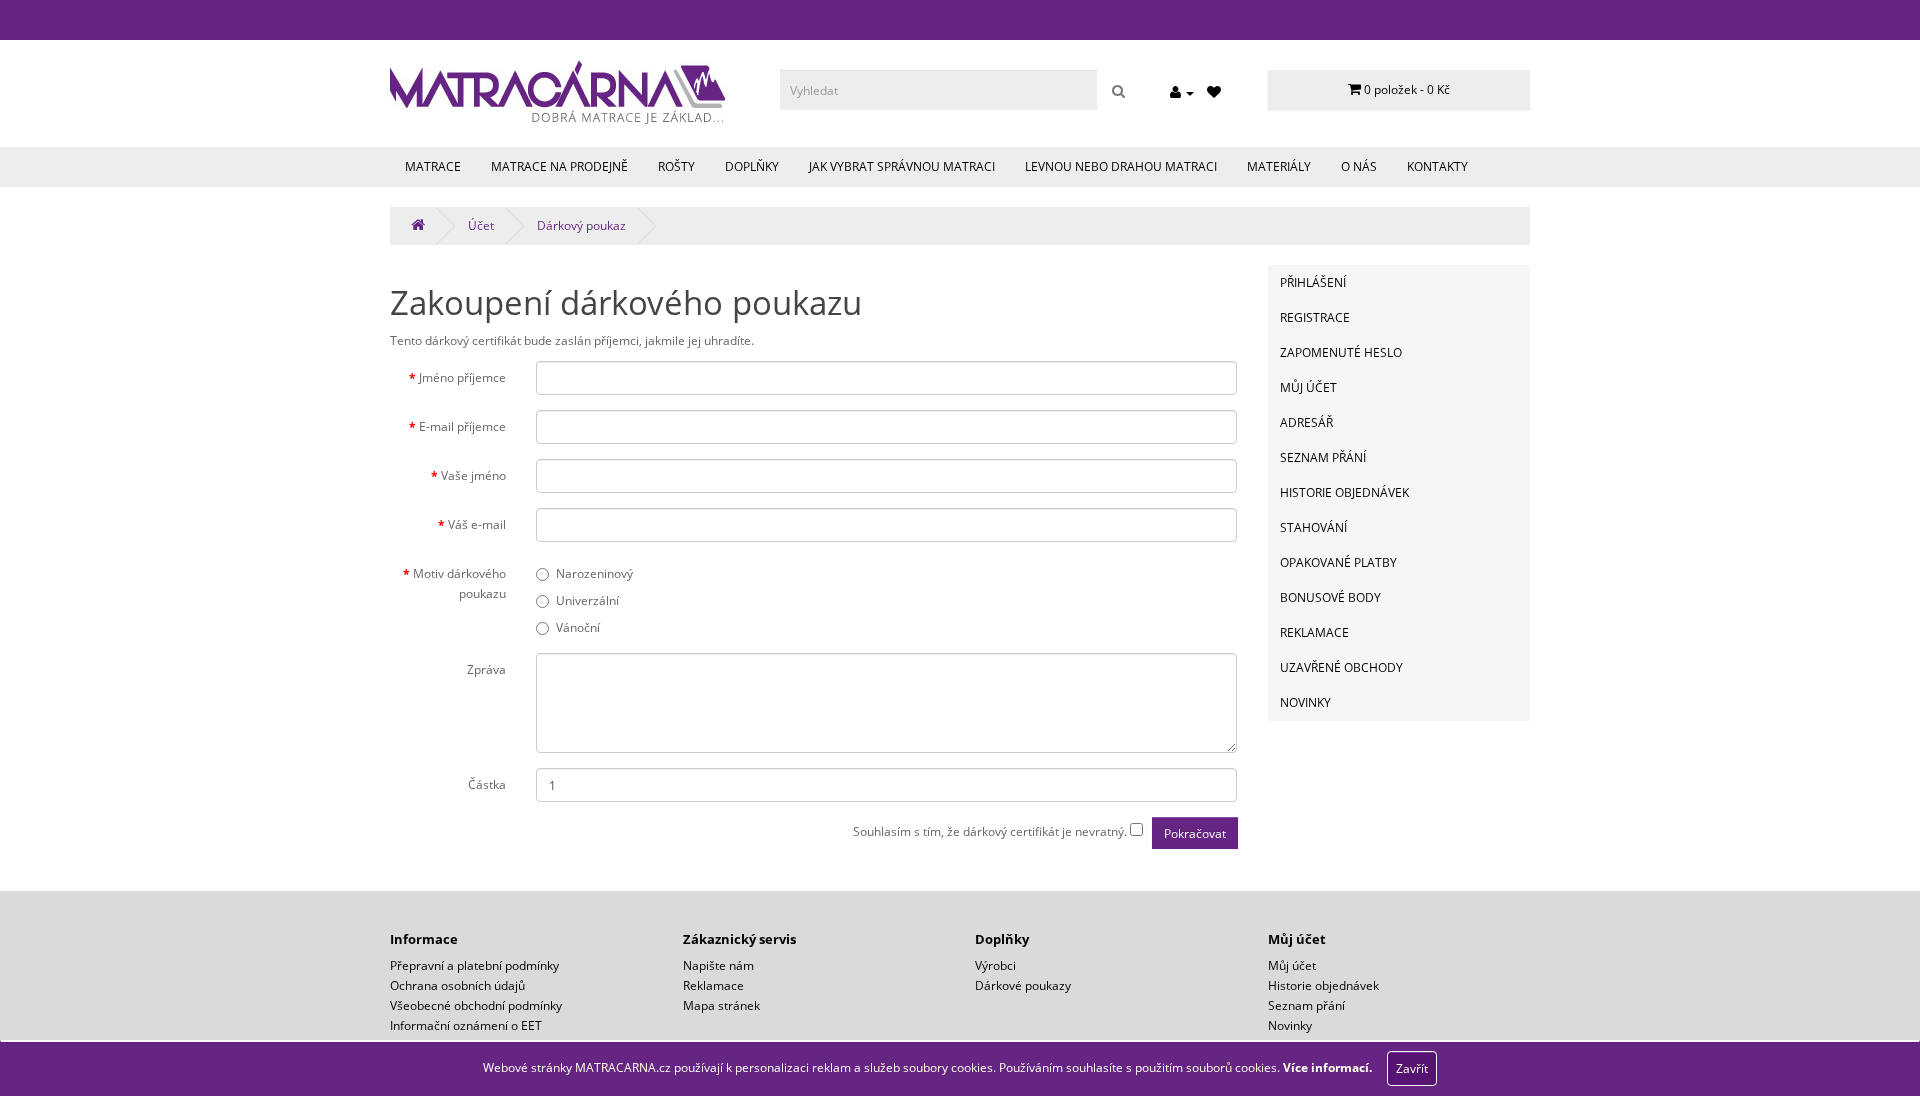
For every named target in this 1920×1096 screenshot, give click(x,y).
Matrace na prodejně (559, 166)
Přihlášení (1313, 282)
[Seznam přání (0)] (1214, 92)
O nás (1359, 166)
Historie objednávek (1344, 492)
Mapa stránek (721, 1005)
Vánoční (578, 627)
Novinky (1305, 702)
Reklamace (1314, 632)
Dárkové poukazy (1023, 985)
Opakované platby (1338, 562)
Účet (481, 225)
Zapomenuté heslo (1341, 352)
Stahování (1313, 527)
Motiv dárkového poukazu (459, 583)
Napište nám (718, 965)
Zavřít (1412, 1068)
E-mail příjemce (462, 426)
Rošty (676, 166)
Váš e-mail (477, 524)
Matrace (433, 166)
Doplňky (752, 166)
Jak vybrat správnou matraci (902, 166)
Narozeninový (594, 573)
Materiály (1279, 166)
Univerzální (587, 600)
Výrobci (995, 965)
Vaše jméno (473, 475)
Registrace (1315, 317)
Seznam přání (1323, 457)
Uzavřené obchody (1341, 667)
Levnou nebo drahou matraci (1121, 166)
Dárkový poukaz (581, 225)
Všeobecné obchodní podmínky (476, 1005)
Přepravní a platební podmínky (474, 965)
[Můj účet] (1182, 92)
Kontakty (1437, 166)
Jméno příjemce (462, 377)
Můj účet (1308, 387)
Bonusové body (1330, 597)
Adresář (1306, 422)
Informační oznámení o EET (466, 1025)
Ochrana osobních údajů (457, 985)
